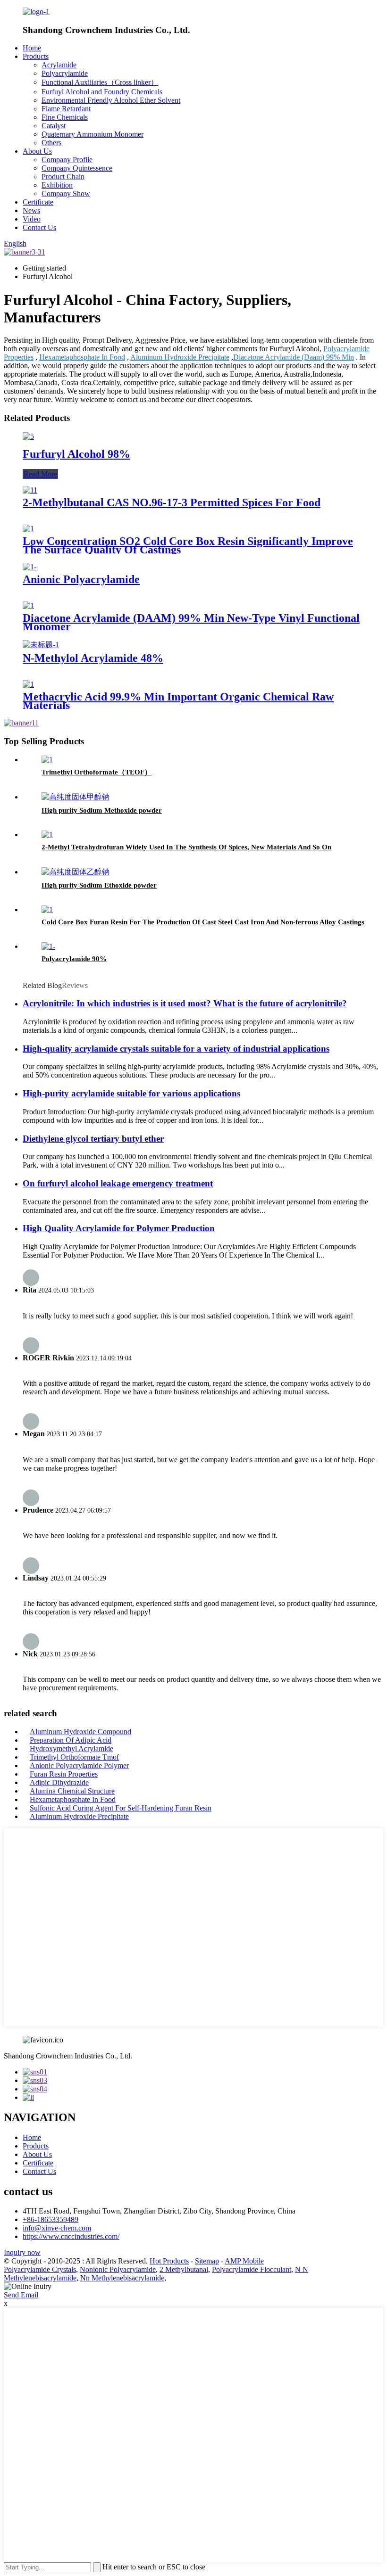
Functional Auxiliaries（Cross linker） (100, 82)
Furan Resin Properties (64, 1774)
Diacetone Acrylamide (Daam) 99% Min (294, 357)
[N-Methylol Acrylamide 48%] (41, 645)
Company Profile (67, 160)
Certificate (38, 202)
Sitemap (207, 2261)
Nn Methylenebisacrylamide (122, 2278)
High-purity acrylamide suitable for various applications (131, 1093)
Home (32, 48)
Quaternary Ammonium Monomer (93, 134)
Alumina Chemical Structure (72, 1791)
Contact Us (39, 227)
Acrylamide (59, 65)
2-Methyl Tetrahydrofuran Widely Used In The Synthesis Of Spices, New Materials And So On (186, 847)
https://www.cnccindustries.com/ (71, 2236)
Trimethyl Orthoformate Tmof (74, 1757)
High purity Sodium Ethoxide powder (99, 885)
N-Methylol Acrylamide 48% (93, 658)
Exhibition (57, 185)
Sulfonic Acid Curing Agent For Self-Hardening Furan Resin (121, 1808)
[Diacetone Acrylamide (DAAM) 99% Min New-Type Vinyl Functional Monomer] (28, 605)
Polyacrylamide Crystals (40, 2269)
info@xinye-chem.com (57, 2228)
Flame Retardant (66, 109)
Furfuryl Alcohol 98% (76, 454)
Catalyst (54, 126)
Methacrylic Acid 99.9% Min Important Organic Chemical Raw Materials (178, 701)
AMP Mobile (244, 2261)
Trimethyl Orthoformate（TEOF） (97, 772)
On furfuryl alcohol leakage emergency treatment (118, 1183)
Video (32, 219)
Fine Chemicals (65, 117)
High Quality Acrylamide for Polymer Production (119, 1228)
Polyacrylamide (65, 73)
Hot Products (169, 2261)
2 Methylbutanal (184, 2269)
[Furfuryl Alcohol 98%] (28, 436)
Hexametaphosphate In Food (82, 357)
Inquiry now (22, 2252)
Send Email (21, 2295)
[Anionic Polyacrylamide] (29, 567)
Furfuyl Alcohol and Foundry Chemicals (102, 92)
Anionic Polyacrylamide (81, 579)
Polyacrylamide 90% (74, 959)
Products (36, 56)
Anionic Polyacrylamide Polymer (79, 1765)
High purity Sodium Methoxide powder (102, 810)
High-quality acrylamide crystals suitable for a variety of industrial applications (176, 1049)
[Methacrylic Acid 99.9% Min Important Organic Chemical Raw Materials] (28, 684)
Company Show (66, 193)
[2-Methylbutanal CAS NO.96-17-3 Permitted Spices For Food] (30, 490)
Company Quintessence (77, 168)
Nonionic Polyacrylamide (118, 2269)
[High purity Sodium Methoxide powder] (76, 797)
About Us (37, 151)
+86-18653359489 (50, 2219)
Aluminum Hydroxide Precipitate (180, 357)
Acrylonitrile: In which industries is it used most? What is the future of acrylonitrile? (185, 1003)
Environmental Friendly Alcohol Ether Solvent (111, 100)
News (31, 210)
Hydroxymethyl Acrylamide (72, 1749)
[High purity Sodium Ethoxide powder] (76, 872)
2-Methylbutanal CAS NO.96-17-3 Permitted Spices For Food (172, 502)
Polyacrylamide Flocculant (252, 2269)
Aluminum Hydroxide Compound (80, 1732)
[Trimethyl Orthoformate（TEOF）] (47, 760)
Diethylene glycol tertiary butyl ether (93, 1139)
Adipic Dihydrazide (59, 1782)
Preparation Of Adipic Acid (71, 1740)
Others (51, 143)
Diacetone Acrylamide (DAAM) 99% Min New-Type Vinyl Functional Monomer (191, 622)
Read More (40, 474)
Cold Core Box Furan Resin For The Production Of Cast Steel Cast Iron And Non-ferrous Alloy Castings (203, 922)
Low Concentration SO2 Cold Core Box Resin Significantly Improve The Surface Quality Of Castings (188, 545)
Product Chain (63, 177)
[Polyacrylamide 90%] (48, 946)
